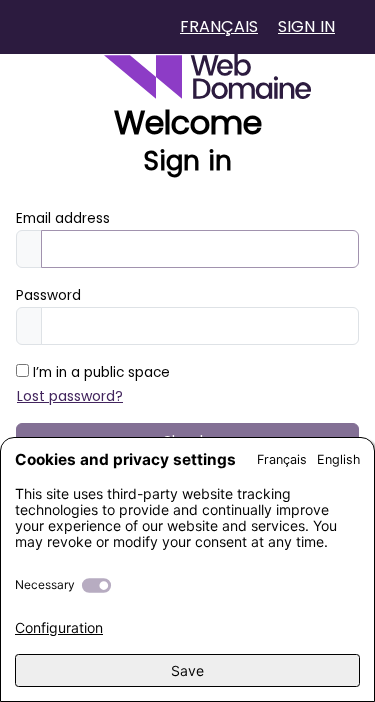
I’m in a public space (99, 372)
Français (219, 26)
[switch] (96, 585)
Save (187, 670)
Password (48, 295)
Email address (63, 218)
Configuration (59, 627)
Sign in (306, 26)
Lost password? (70, 396)
